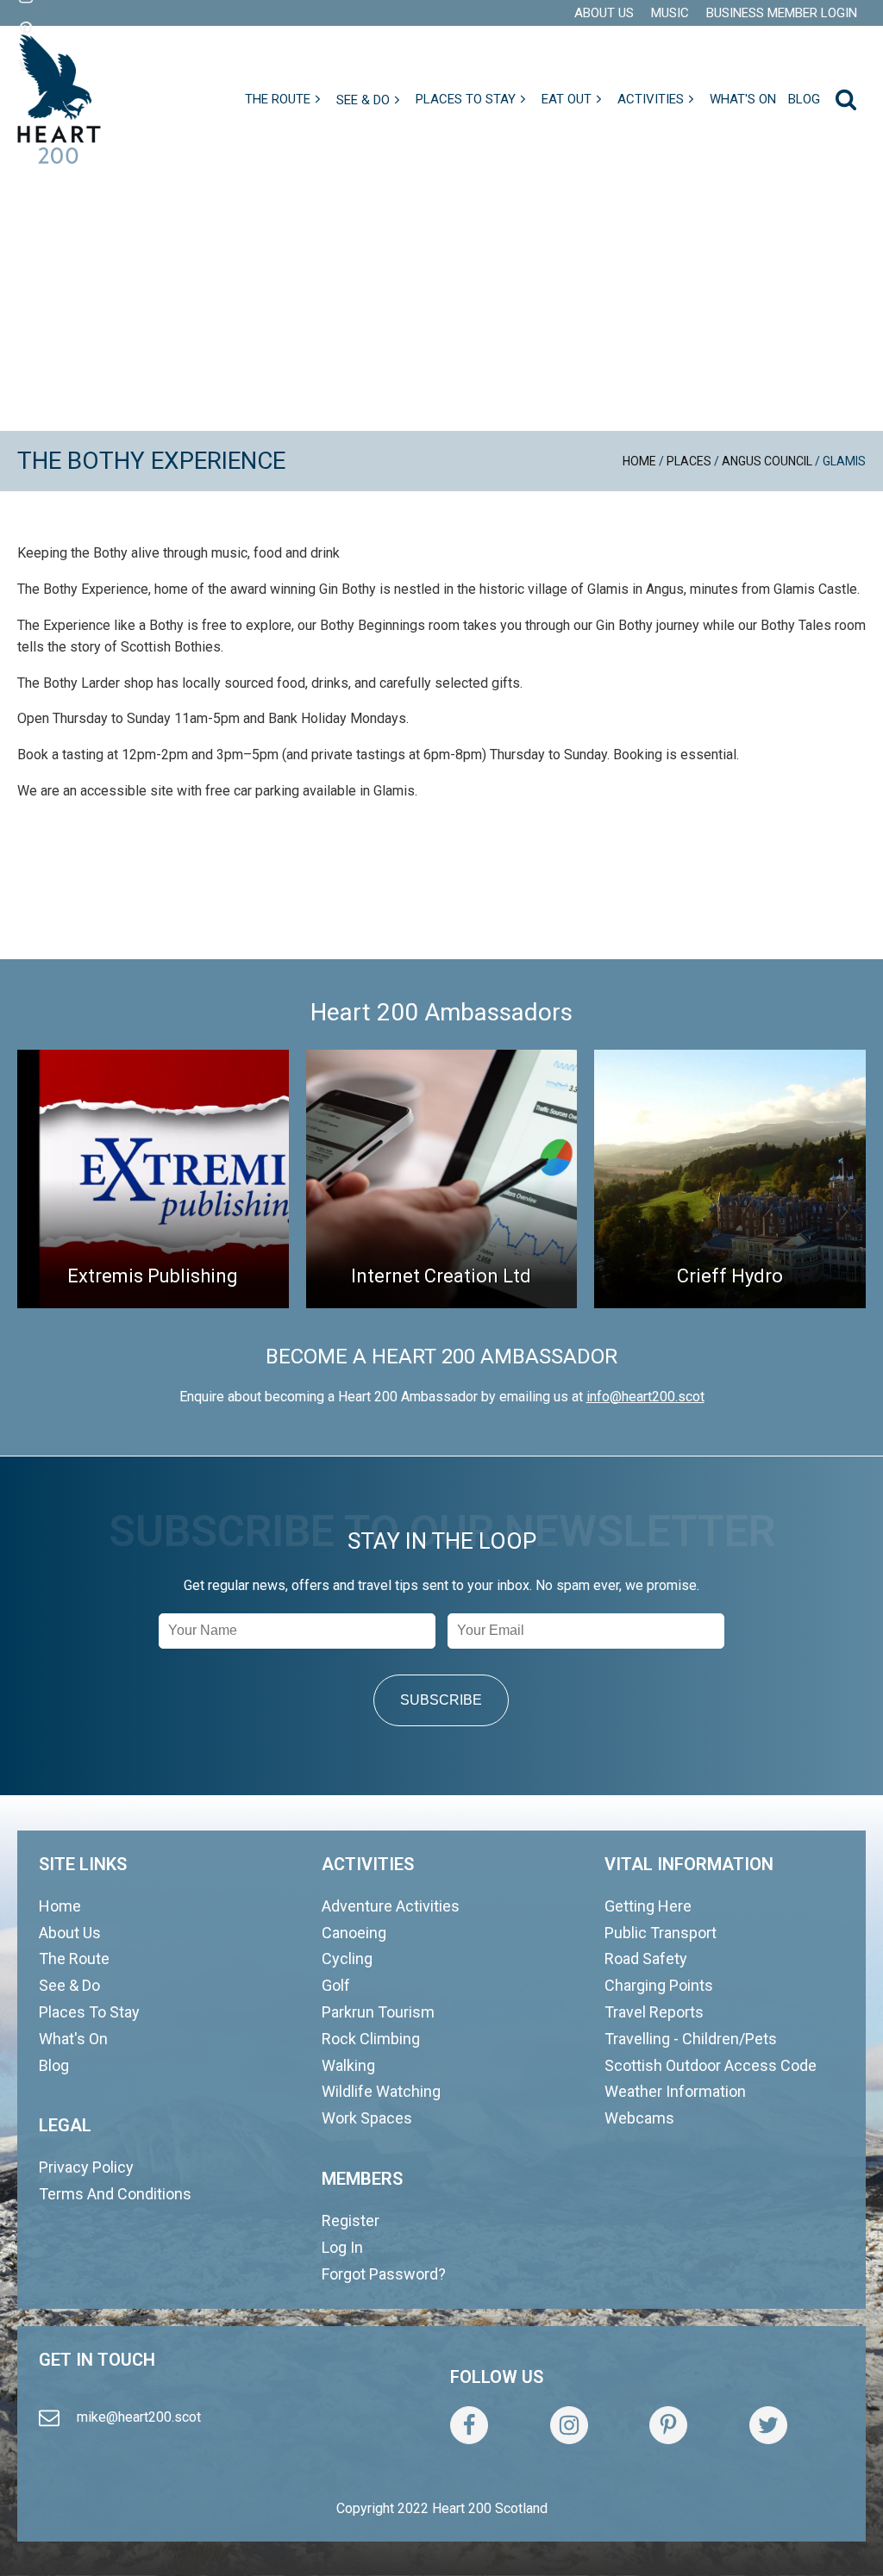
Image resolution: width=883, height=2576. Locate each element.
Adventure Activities (391, 1906)
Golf (336, 1985)
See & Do (69, 1985)
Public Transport (661, 1933)
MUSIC (670, 13)
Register (351, 2220)
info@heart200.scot (645, 1397)
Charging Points (659, 1985)
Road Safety (646, 1959)
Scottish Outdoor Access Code (711, 2065)
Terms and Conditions (115, 2194)
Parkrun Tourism (378, 2012)
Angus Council (767, 461)
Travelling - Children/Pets (691, 2039)
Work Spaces (367, 2118)
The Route (74, 1959)
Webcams (639, 2118)
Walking (348, 2065)
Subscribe (441, 1700)
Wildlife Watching (381, 2091)
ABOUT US (604, 13)
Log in (342, 2247)
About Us (70, 1933)
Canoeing (354, 1933)
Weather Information (675, 2091)
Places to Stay (89, 2012)
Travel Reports (654, 2012)
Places (689, 461)
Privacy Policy (86, 2167)
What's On (73, 2039)
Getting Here (648, 1906)
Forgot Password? (384, 2274)
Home (639, 461)
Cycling (347, 1959)
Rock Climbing (371, 2039)
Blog (54, 2065)
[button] (285, 99)
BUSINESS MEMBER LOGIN (782, 13)
